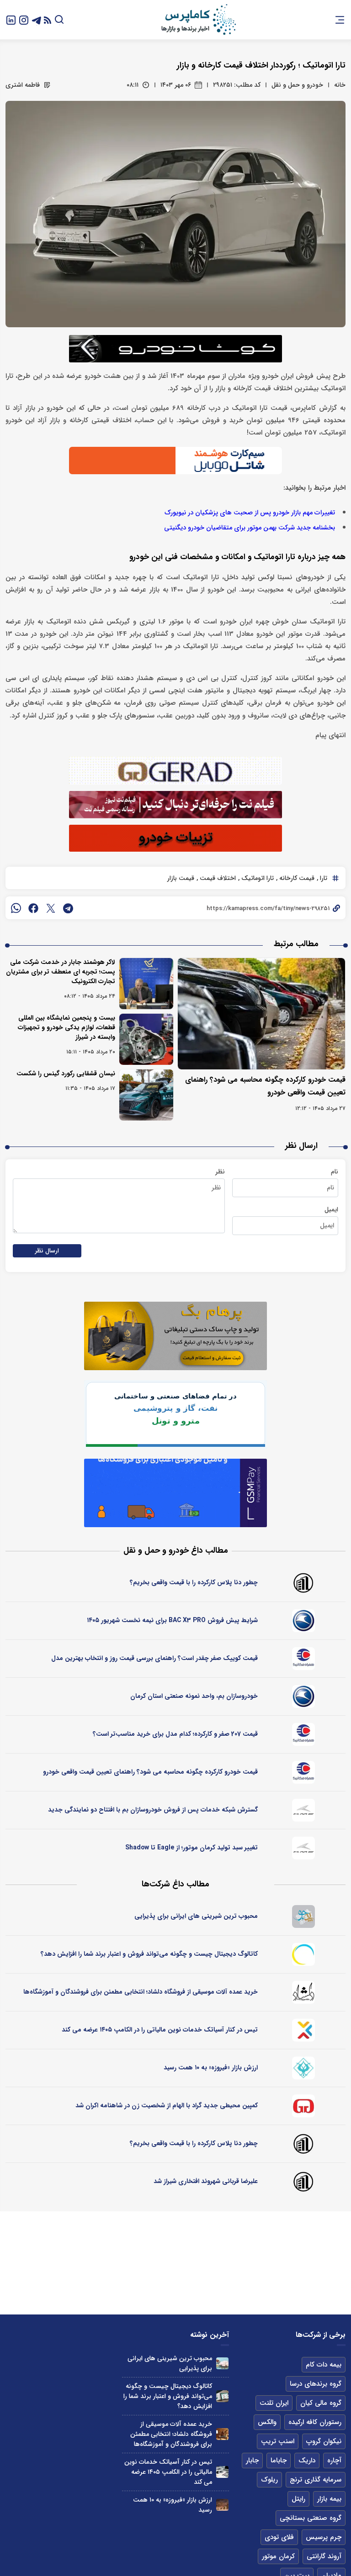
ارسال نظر (47, 1251)
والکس (267, 2422)
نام (335, 1172)
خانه (340, 85)
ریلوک (269, 2480)
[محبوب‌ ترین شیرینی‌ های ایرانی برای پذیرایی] (222, 2364)
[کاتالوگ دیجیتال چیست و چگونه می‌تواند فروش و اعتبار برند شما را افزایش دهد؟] (222, 2396)
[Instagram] (24, 19)
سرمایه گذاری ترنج (316, 2480)
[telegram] (68, 908)
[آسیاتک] (303, 2030)
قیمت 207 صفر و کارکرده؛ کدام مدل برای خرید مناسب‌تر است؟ (175, 1734)
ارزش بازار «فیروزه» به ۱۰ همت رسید (211, 2068)
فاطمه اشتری (23, 85)
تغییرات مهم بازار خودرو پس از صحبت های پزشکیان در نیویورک (250, 513)
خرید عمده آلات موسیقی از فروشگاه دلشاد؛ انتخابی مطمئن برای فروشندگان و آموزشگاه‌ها (141, 1992)
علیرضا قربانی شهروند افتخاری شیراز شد (206, 2181)
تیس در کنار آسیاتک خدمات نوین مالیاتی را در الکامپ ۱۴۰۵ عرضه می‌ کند (160, 2030)
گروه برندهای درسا (316, 2384)
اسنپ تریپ (278, 2441)
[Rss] (48, 20)
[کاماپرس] (198, 20)
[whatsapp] (16, 908)
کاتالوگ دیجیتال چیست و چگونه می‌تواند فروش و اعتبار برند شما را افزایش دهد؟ (149, 1954)
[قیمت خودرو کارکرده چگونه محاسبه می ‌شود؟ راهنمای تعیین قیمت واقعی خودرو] (261, 1014)
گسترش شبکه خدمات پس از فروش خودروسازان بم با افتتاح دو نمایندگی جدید (153, 1810)
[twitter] (51, 908)
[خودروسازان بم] (303, 1621)
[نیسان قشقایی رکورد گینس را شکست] (146, 1095)
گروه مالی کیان (321, 2403)
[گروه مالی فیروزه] (303, 2068)
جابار (252, 2461)
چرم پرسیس (324, 2537)
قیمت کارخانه (296, 878)
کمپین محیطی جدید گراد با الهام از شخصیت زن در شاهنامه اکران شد (167, 2105)
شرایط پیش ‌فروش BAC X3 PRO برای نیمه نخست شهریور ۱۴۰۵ (172, 1620)
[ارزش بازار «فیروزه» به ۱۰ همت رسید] (222, 2505)
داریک (307, 2461)
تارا (323, 878)
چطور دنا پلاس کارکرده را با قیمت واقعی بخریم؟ (194, 1582)
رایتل (298, 2499)
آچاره (334, 2461)
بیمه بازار (329, 2499)
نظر (220, 1172)
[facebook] (33, 908)
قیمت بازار (181, 878)
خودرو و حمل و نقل (297, 85)
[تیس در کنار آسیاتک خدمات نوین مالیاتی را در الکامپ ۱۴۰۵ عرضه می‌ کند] (222, 2472)
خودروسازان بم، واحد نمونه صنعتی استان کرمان (194, 1696)
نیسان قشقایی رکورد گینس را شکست (66, 1073)
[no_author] (303, 1583)
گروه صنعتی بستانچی (311, 2518)
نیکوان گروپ (324, 2441)
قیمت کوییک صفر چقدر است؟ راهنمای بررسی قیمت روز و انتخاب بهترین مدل (154, 1658)
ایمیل (331, 1209)
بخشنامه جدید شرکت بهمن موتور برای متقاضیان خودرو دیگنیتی (250, 528)
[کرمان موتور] (303, 1810)
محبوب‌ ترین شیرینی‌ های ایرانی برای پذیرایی (196, 1916)
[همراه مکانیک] (303, 1659)
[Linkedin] (11, 19)
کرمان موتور (278, 2556)
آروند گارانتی (324, 2556)
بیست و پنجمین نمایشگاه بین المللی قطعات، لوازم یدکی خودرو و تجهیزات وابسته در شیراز (66, 1027)
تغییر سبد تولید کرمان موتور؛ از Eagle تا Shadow (191, 1848)
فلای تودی (279, 2537)
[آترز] (303, 1954)
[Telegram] (37, 19)
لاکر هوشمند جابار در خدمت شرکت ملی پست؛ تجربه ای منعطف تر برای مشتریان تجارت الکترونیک (61, 972)
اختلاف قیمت (217, 878)
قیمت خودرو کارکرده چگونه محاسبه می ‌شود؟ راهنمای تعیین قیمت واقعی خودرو (150, 1772)
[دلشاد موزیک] (303, 1992)
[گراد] (303, 2106)
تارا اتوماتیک (257, 878)
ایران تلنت (274, 2403)
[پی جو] (303, 1916)
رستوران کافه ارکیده (315, 2422)
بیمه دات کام (324, 2365)
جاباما (279, 2461)
